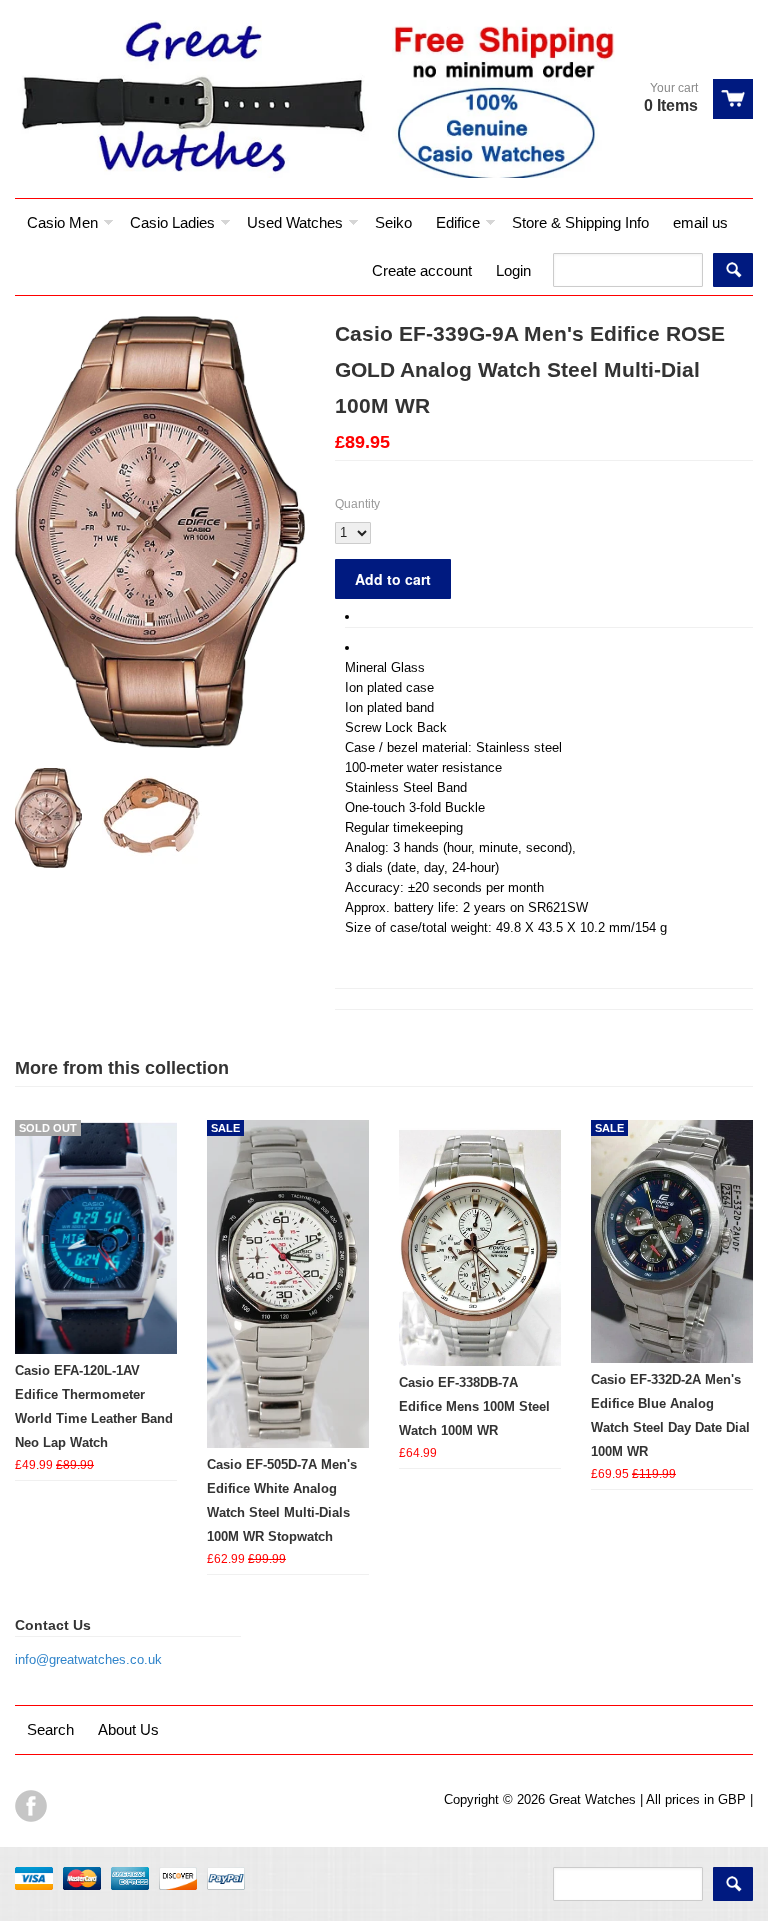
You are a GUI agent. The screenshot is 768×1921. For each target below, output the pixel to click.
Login (513, 270)
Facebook (31, 1806)
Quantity (357, 504)
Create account (422, 270)
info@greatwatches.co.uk (88, 1659)
